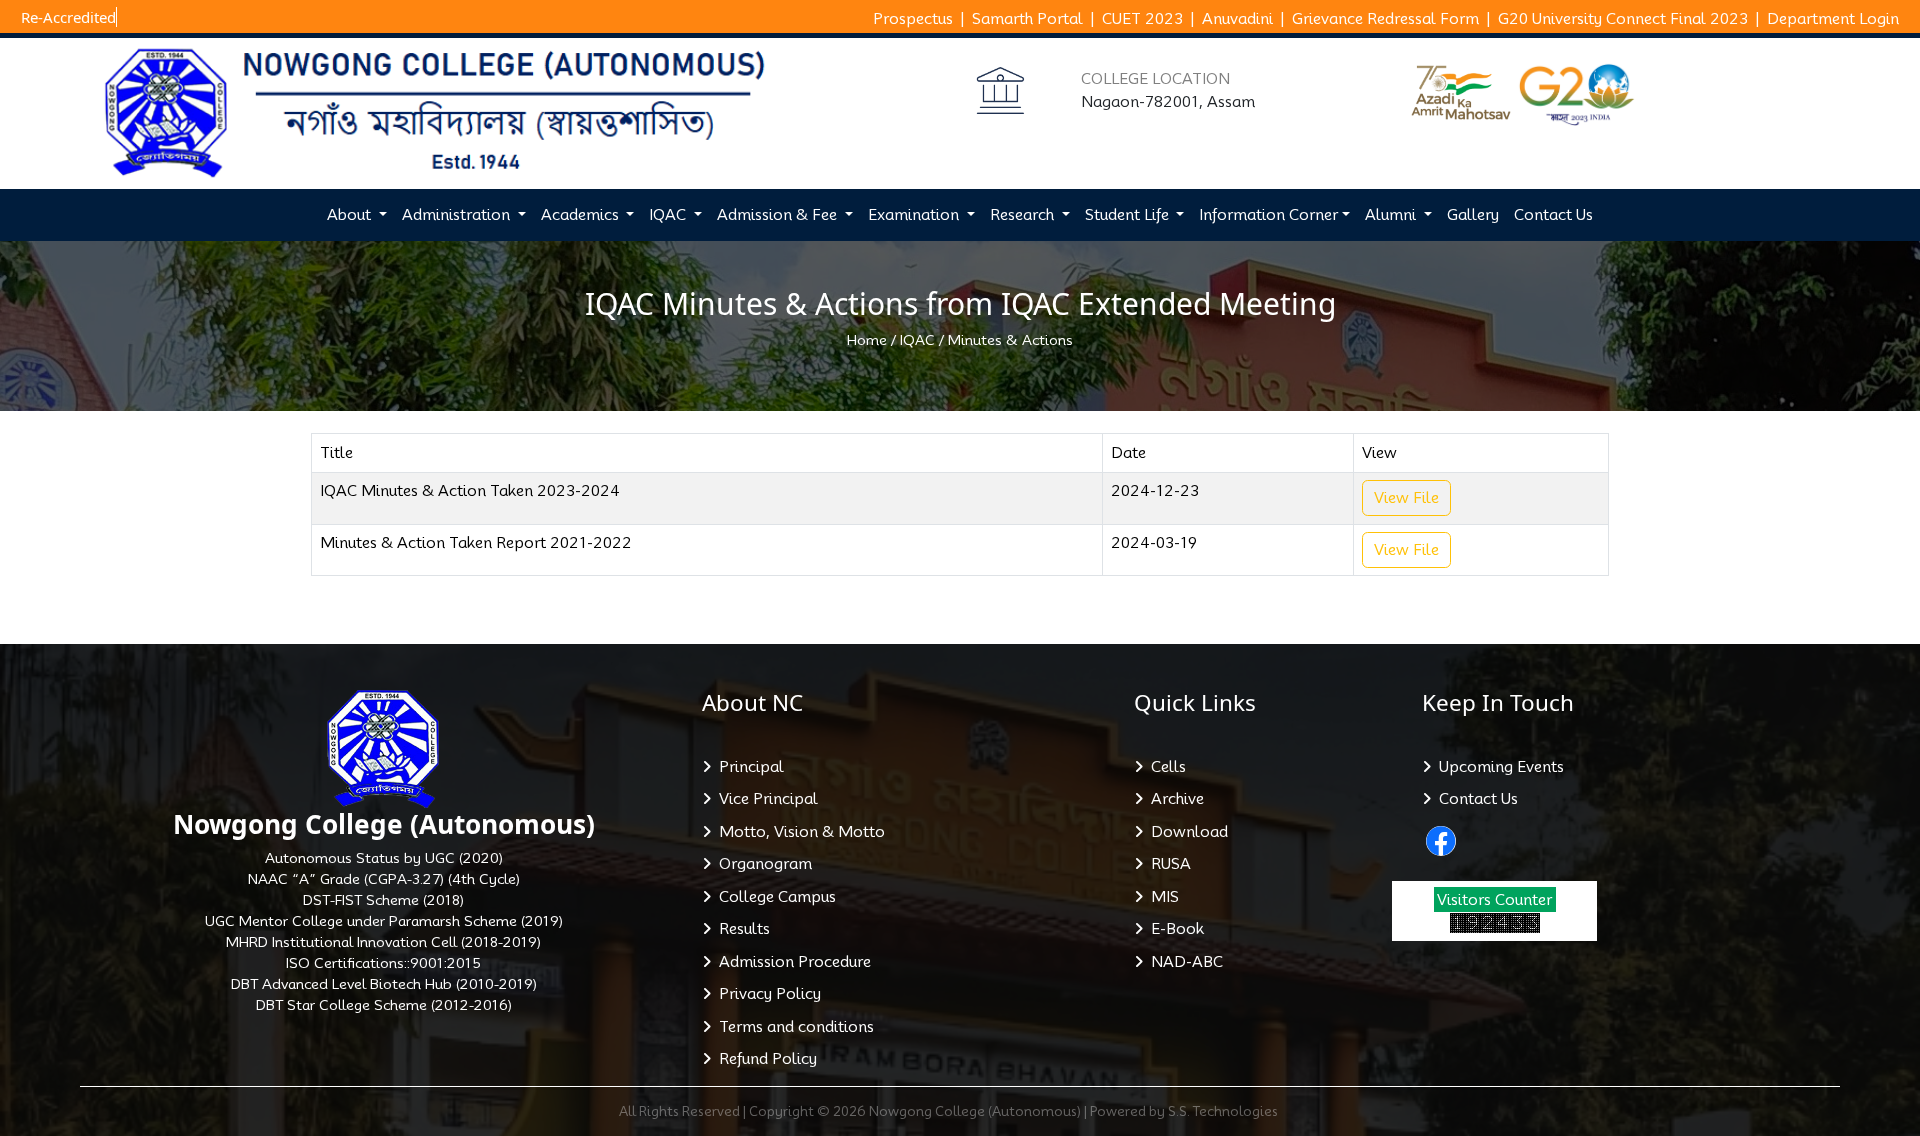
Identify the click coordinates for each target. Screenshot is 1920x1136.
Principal (747, 767)
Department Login (1833, 19)
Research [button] (1024, 215)
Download (1185, 832)
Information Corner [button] (1268, 215)
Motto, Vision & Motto (798, 832)
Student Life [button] (1129, 215)
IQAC (917, 340)
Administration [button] (458, 215)
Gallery (1473, 215)
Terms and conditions (792, 1027)
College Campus (773, 897)
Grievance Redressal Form (1385, 19)
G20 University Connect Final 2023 (1623, 19)
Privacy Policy (766, 994)
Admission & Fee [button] (779, 215)
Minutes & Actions (1010, 340)
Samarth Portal (1027, 19)
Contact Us (1553, 215)
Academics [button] (582, 215)
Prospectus (913, 19)
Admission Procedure (791, 962)
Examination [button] (915, 215)
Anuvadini (1237, 19)
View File (1406, 498)
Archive (1173, 799)
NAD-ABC (1183, 962)
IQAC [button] (669, 215)
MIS (1161, 897)
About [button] (351, 215)
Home (867, 340)
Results (740, 929)
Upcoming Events (1497, 767)
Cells (1164, 767)
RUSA (1167, 864)
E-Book (1173, 929)
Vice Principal (764, 799)
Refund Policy (764, 1059)
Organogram (761, 864)
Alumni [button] (1392, 215)
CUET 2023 (1142, 19)
